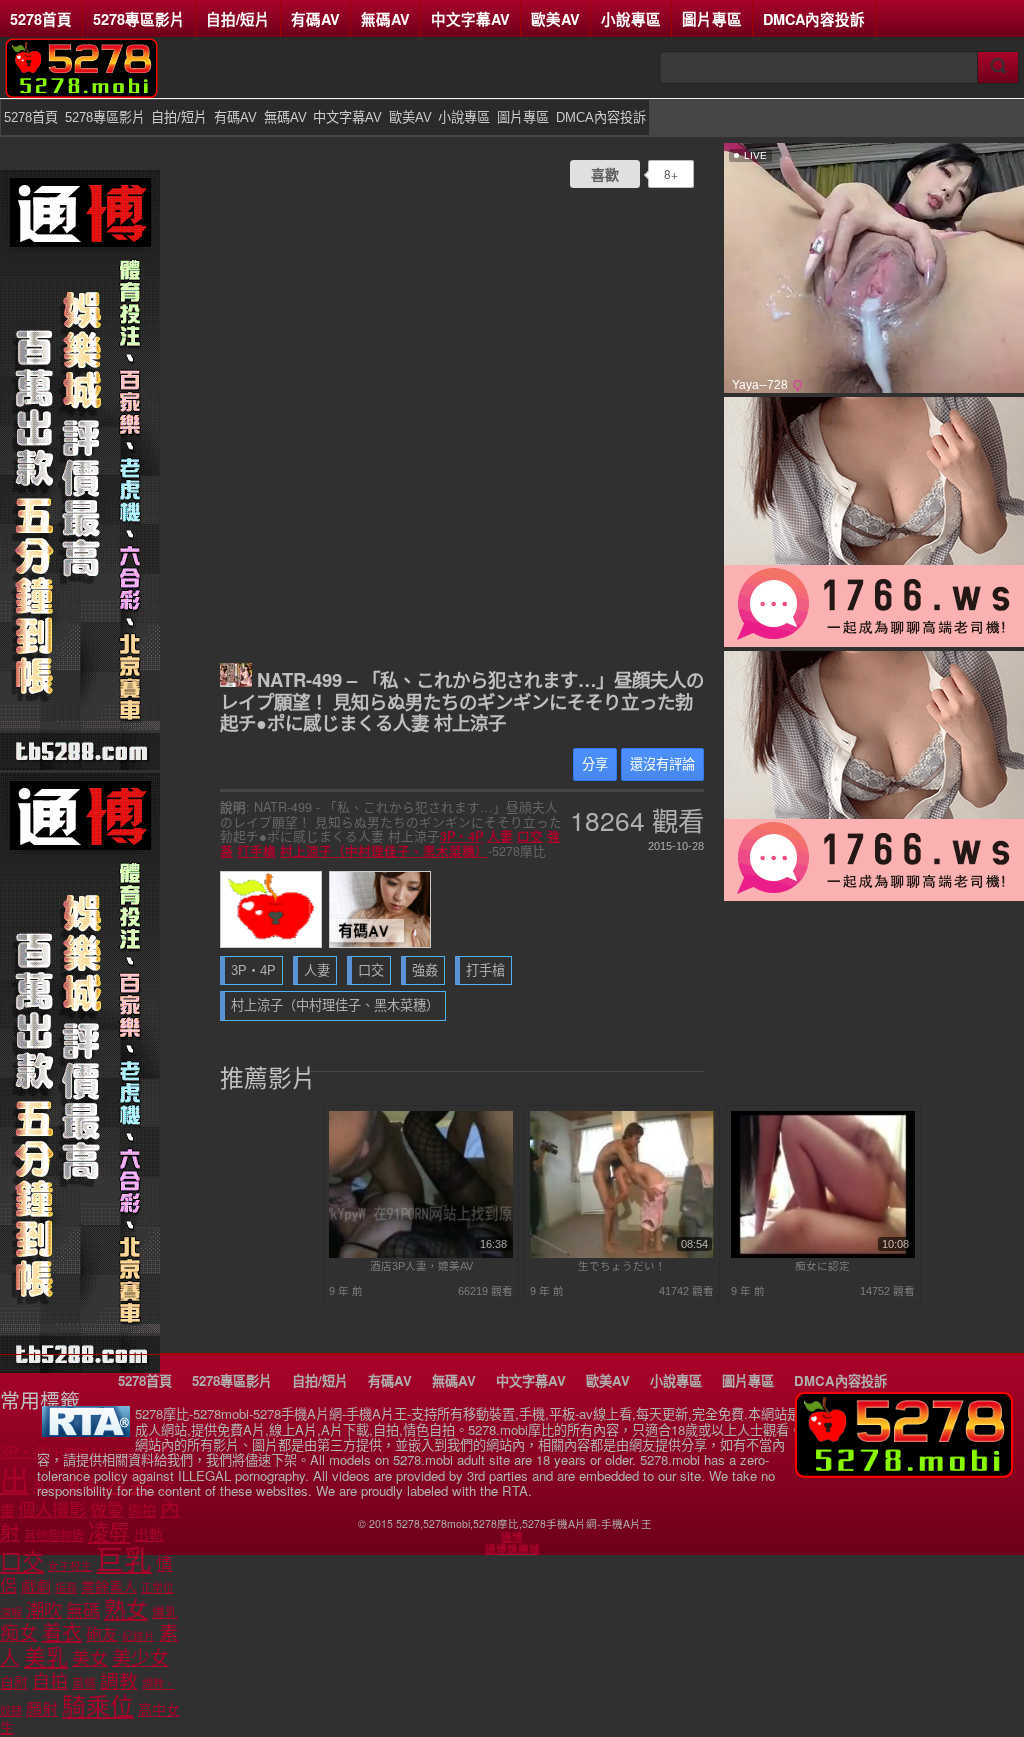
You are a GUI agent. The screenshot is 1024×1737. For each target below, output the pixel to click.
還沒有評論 (662, 764)
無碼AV (385, 19)
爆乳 (165, 1612)
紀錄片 (138, 1636)
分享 (595, 764)
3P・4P (461, 836)
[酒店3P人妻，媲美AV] (421, 1254)
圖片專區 (712, 19)
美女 (90, 1659)
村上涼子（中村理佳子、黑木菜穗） (384, 851)
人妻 (500, 836)
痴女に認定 (822, 1266)
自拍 (50, 1682)
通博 (512, 1537)
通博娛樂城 (512, 1549)
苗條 (84, 1684)
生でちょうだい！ (622, 1266)
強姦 (425, 970)
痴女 (19, 1633)
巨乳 (124, 1560)
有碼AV (315, 19)
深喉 (11, 1613)
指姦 (66, 1588)
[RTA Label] (86, 1431)
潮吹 (44, 1610)
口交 (530, 836)
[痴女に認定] (823, 1254)
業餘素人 (109, 1587)
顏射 (42, 1709)
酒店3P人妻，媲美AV (421, 1266)
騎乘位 (98, 1706)
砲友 (102, 1634)
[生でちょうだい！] (622, 1254)
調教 (119, 1681)
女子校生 (70, 1566)
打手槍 (256, 851)
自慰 (14, 1683)
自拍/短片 (238, 19)
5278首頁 (41, 19)
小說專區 (631, 19)
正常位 (157, 1588)
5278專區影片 (139, 19)
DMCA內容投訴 (814, 19)
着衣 (62, 1633)
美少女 (140, 1658)
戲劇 (36, 1586)
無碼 (83, 1611)
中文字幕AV (470, 19)
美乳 (46, 1657)
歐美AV (555, 19)
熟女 (126, 1609)
